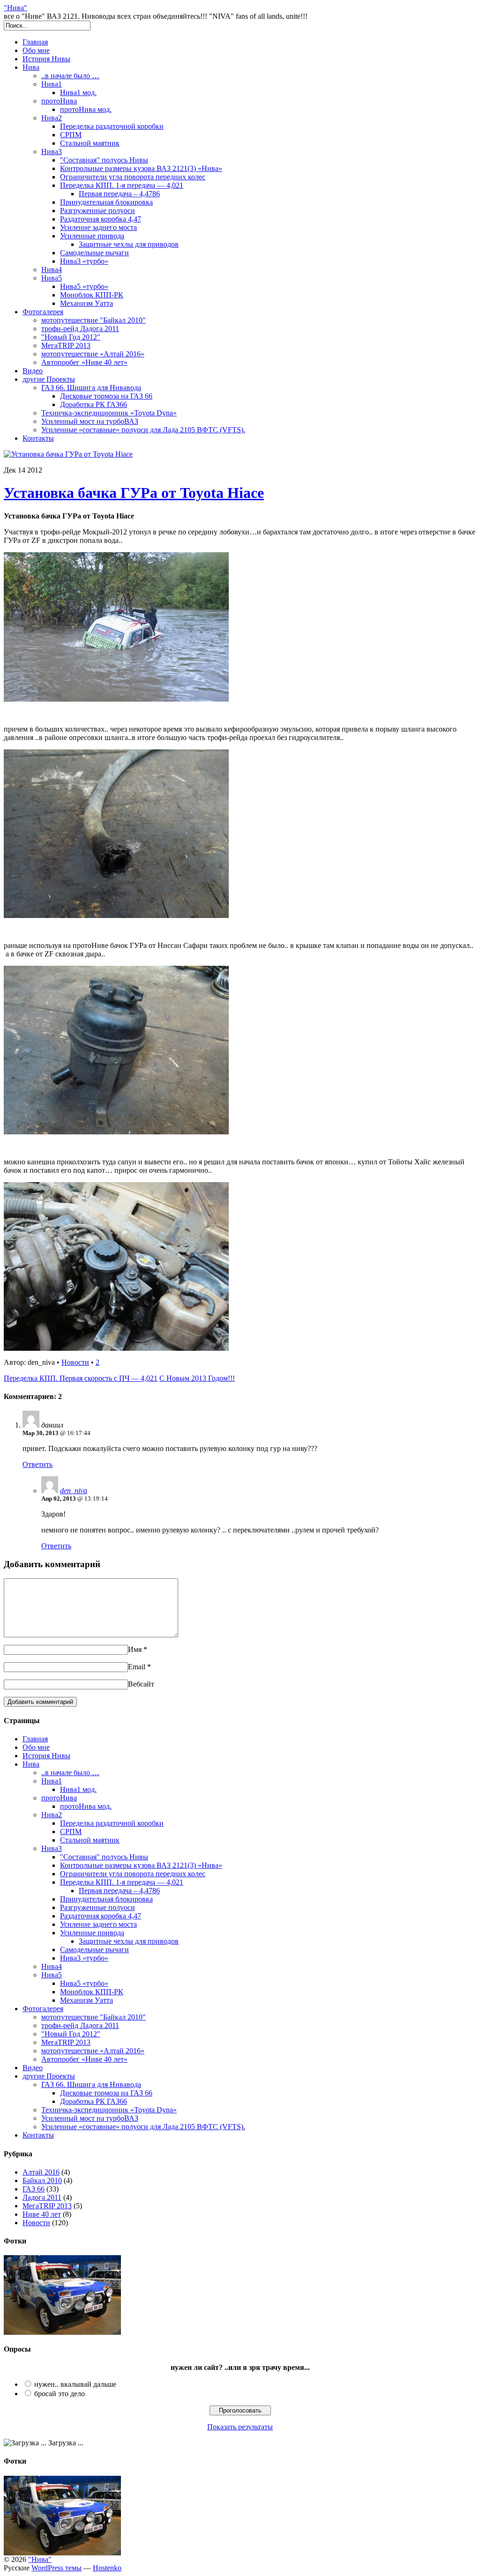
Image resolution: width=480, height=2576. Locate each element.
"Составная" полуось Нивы (104, 160)
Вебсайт (141, 1684)
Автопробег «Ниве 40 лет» (84, 362)
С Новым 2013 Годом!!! (197, 1378)
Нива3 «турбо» (84, 261)
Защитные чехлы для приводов (129, 244)
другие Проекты (49, 379)
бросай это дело (60, 2394)
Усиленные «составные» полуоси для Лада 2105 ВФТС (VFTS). (143, 430)
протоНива (59, 101)
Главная (35, 42)
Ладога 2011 (42, 2197)
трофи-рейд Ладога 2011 (80, 329)
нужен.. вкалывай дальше (75, 2384)
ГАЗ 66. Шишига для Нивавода (91, 388)
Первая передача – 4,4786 (119, 194)
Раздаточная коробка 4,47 (101, 219)
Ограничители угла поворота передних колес (133, 177)
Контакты (38, 438)
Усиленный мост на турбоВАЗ (90, 421)
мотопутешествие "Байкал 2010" (94, 320)
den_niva (74, 1491)
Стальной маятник (90, 143)
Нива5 (52, 278)
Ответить (37, 1464)
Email (137, 1667)
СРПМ (71, 135)
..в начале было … (70, 76)
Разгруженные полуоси (97, 211)
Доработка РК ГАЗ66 (94, 404)
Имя (135, 1649)
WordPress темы (56, 2568)
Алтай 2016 (41, 2172)
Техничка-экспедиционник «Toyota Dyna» (109, 413)
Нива (31, 67)
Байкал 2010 (42, 2180)
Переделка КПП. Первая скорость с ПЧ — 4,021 (81, 1378)
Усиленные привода (92, 236)
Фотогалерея (43, 312)
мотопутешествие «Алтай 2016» (93, 354)
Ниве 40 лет (42, 2214)
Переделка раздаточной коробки (112, 126)
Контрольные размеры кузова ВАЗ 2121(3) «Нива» (141, 168)
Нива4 (52, 270)
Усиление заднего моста (98, 227)
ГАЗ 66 (34, 2189)
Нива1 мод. (78, 93)
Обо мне (36, 50)
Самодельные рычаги (94, 253)
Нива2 (52, 118)
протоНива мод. (86, 109)
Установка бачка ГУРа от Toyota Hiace (134, 493)
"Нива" (15, 8)
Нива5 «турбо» (84, 286)
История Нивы (46, 59)
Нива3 (52, 152)
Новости (75, 1362)
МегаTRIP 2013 (66, 345)
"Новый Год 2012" (71, 337)
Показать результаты (240, 2427)
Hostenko (107, 2568)
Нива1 (52, 84)
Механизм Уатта (86, 303)
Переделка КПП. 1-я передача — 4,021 (122, 185)
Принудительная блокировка (106, 202)
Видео (33, 371)
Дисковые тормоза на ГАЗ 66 (106, 396)
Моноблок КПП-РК (92, 295)
